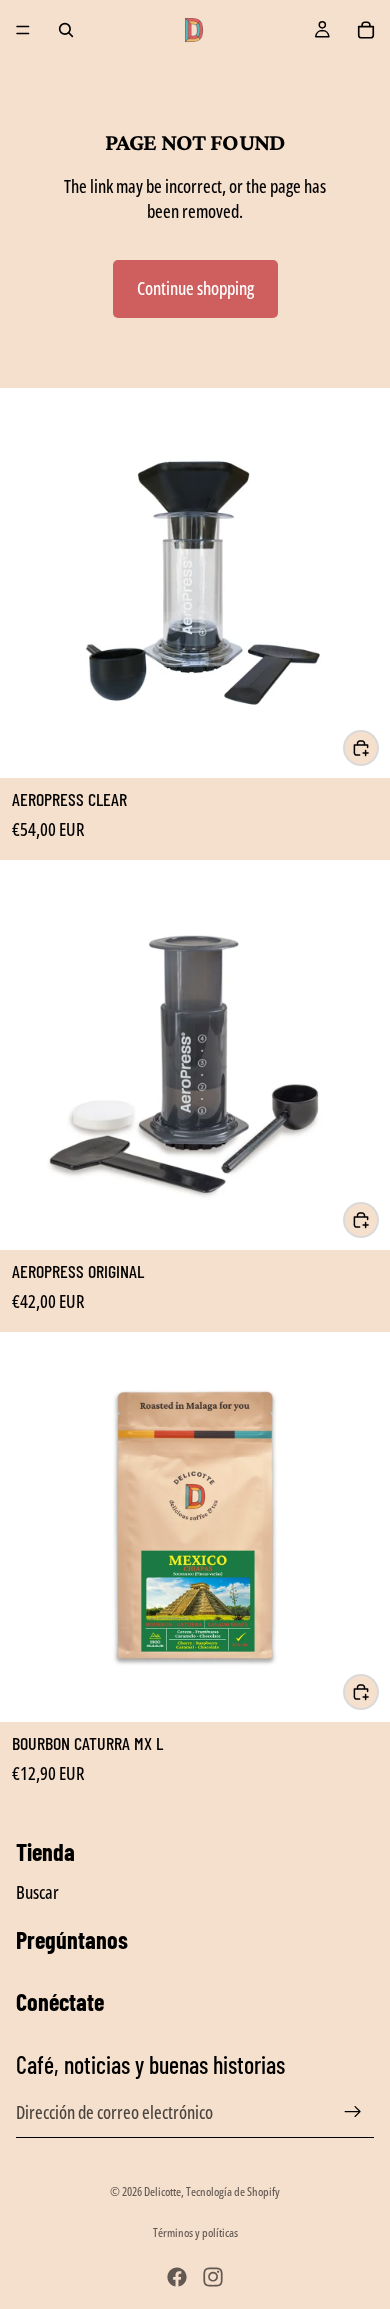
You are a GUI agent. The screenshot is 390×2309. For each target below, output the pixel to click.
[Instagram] (213, 2277)
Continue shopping (195, 288)
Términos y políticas (195, 2232)
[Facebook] (177, 2277)
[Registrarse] (353, 2112)
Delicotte (162, 2191)
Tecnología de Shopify (233, 2191)
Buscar (37, 1891)
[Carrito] (366, 30)
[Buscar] (66, 30)
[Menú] (23, 30)
